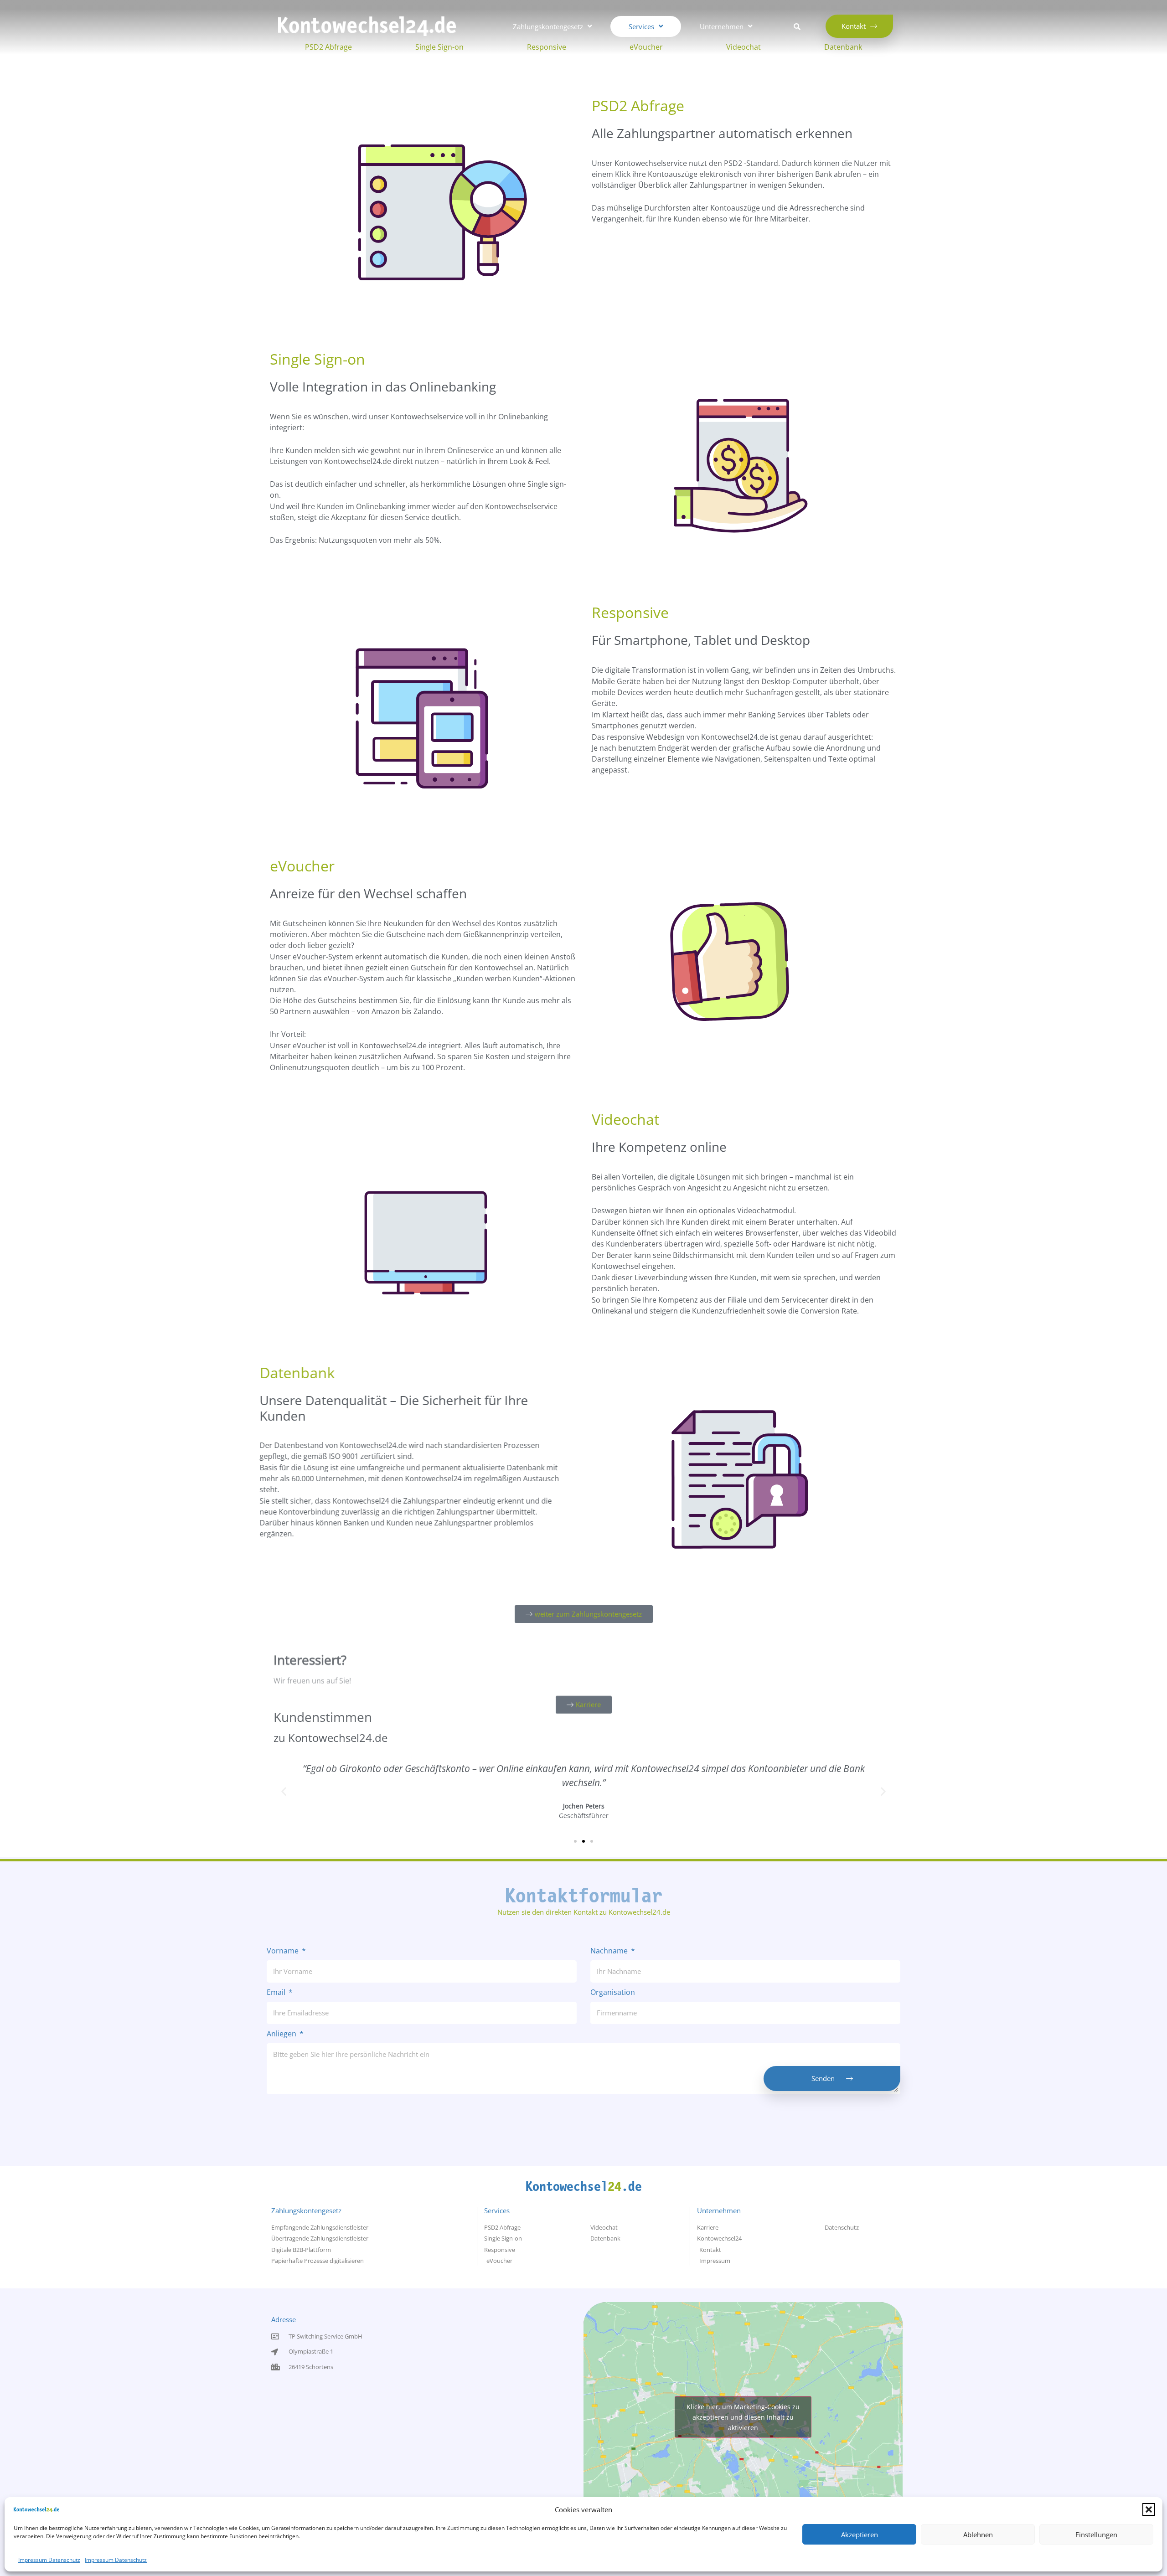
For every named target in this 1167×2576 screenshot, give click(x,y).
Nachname (610, 1951)
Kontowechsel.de (584, 2187)
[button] (1149, 2509)
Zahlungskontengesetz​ (548, 26)
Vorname (284, 1951)
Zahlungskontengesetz (306, 2210)
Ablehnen (978, 2535)
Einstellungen (1096, 2535)
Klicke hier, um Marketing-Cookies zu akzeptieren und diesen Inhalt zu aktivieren (743, 2417)
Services (641, 26)
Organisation (613, 1993)
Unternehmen (722, 26)
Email (277, 1993)
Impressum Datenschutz (49, 2560)
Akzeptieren (860, 2535)
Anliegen (282, 2034)
